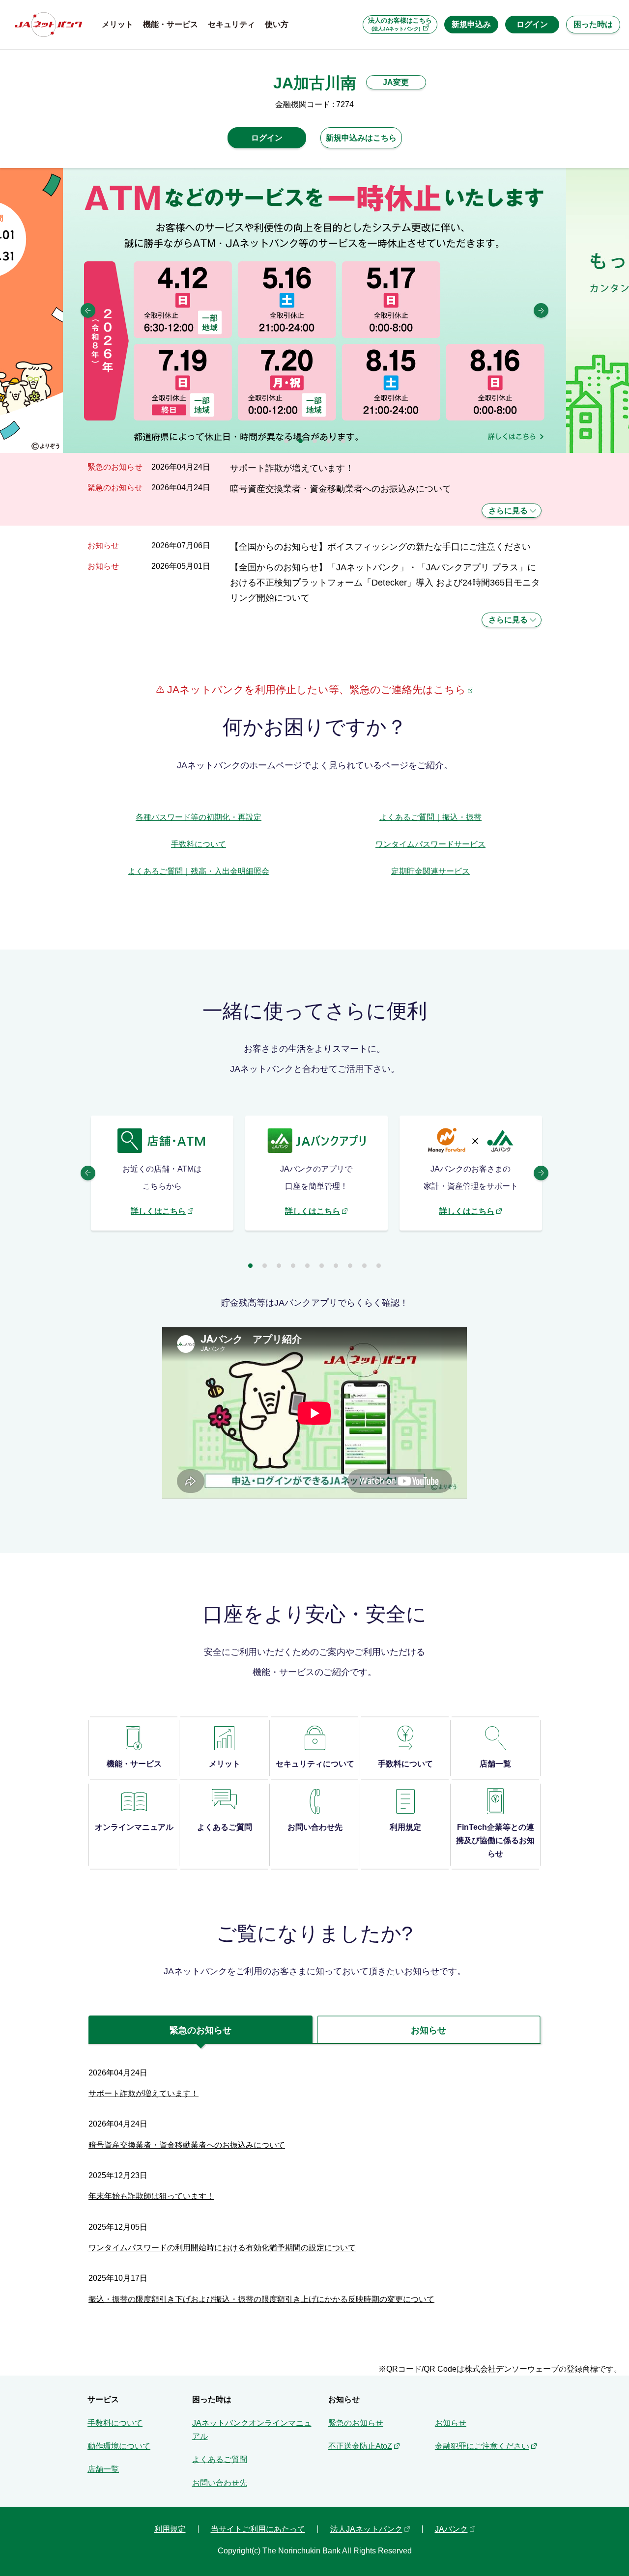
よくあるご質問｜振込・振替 (430, 817)
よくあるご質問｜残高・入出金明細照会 (199, 871)
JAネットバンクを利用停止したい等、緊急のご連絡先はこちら (315, 689)
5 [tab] (343, 441)
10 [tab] (379, 1266)
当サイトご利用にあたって (258, 2529)
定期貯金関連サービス (430, 871)
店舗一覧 (103, 2469)
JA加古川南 (315, 83)
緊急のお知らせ (356, 2423)
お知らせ (451, 2423)
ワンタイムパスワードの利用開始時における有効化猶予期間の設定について (222, 2248)
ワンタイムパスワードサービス (430, 844)
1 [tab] (286, 441)
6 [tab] (322, 1266)
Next (541, 310)
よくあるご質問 (220, 2459)
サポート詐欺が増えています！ (292, 468)
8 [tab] (350, 1266)
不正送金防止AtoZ (360, 2446)
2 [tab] (300, 441)
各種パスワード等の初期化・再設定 (199, 817)
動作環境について (119, 2446)
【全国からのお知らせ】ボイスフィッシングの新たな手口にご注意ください (380, 546)
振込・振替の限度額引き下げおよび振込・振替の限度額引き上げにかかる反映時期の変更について (261, 2299)
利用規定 (170, 2529)
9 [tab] (364, 1266)
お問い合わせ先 (220, 2483)
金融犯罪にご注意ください (482, 2446)
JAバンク (451, 2529)
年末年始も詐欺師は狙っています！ (151, 2196)
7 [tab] (336, 1266)
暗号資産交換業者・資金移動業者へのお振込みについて (341, 489)
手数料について (199, 844)
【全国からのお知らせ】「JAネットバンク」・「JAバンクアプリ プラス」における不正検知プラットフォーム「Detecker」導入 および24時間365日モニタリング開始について (385, 583)
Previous (88, 310)
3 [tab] (315, 441)
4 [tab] (329, 441)
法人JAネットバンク (366, 2529)
